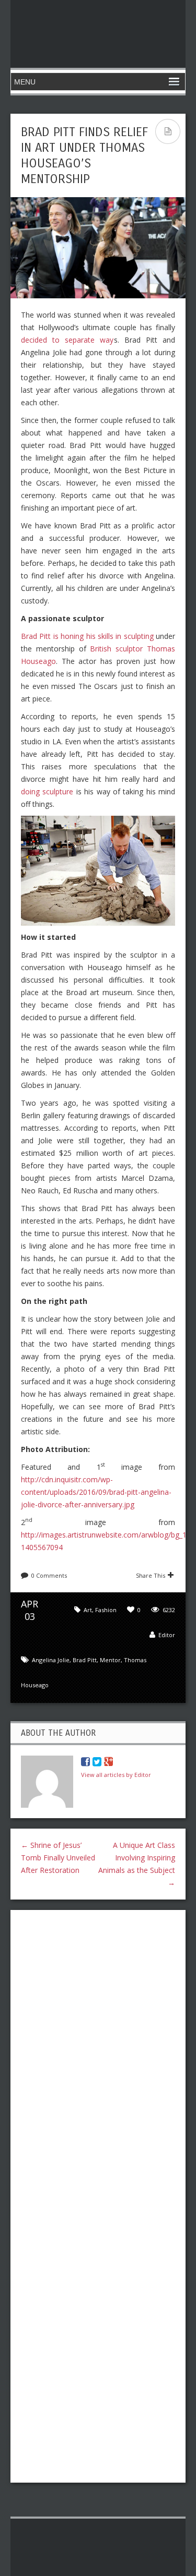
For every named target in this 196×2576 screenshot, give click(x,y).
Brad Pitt (85, 1660)
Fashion (106, 1610)
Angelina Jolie (51, 1660)
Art (88, 1610)
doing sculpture (47, 791)
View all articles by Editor (116, 1775)
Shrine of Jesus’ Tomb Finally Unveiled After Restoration (58, 1858)
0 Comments (49, 1575)
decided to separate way (67, 340)
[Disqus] (98, 2053)
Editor (167, 1635)
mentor (110, 1660)
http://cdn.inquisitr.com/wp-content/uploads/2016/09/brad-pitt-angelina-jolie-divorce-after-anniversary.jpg (96, 1492)
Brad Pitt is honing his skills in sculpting (87, 636)
